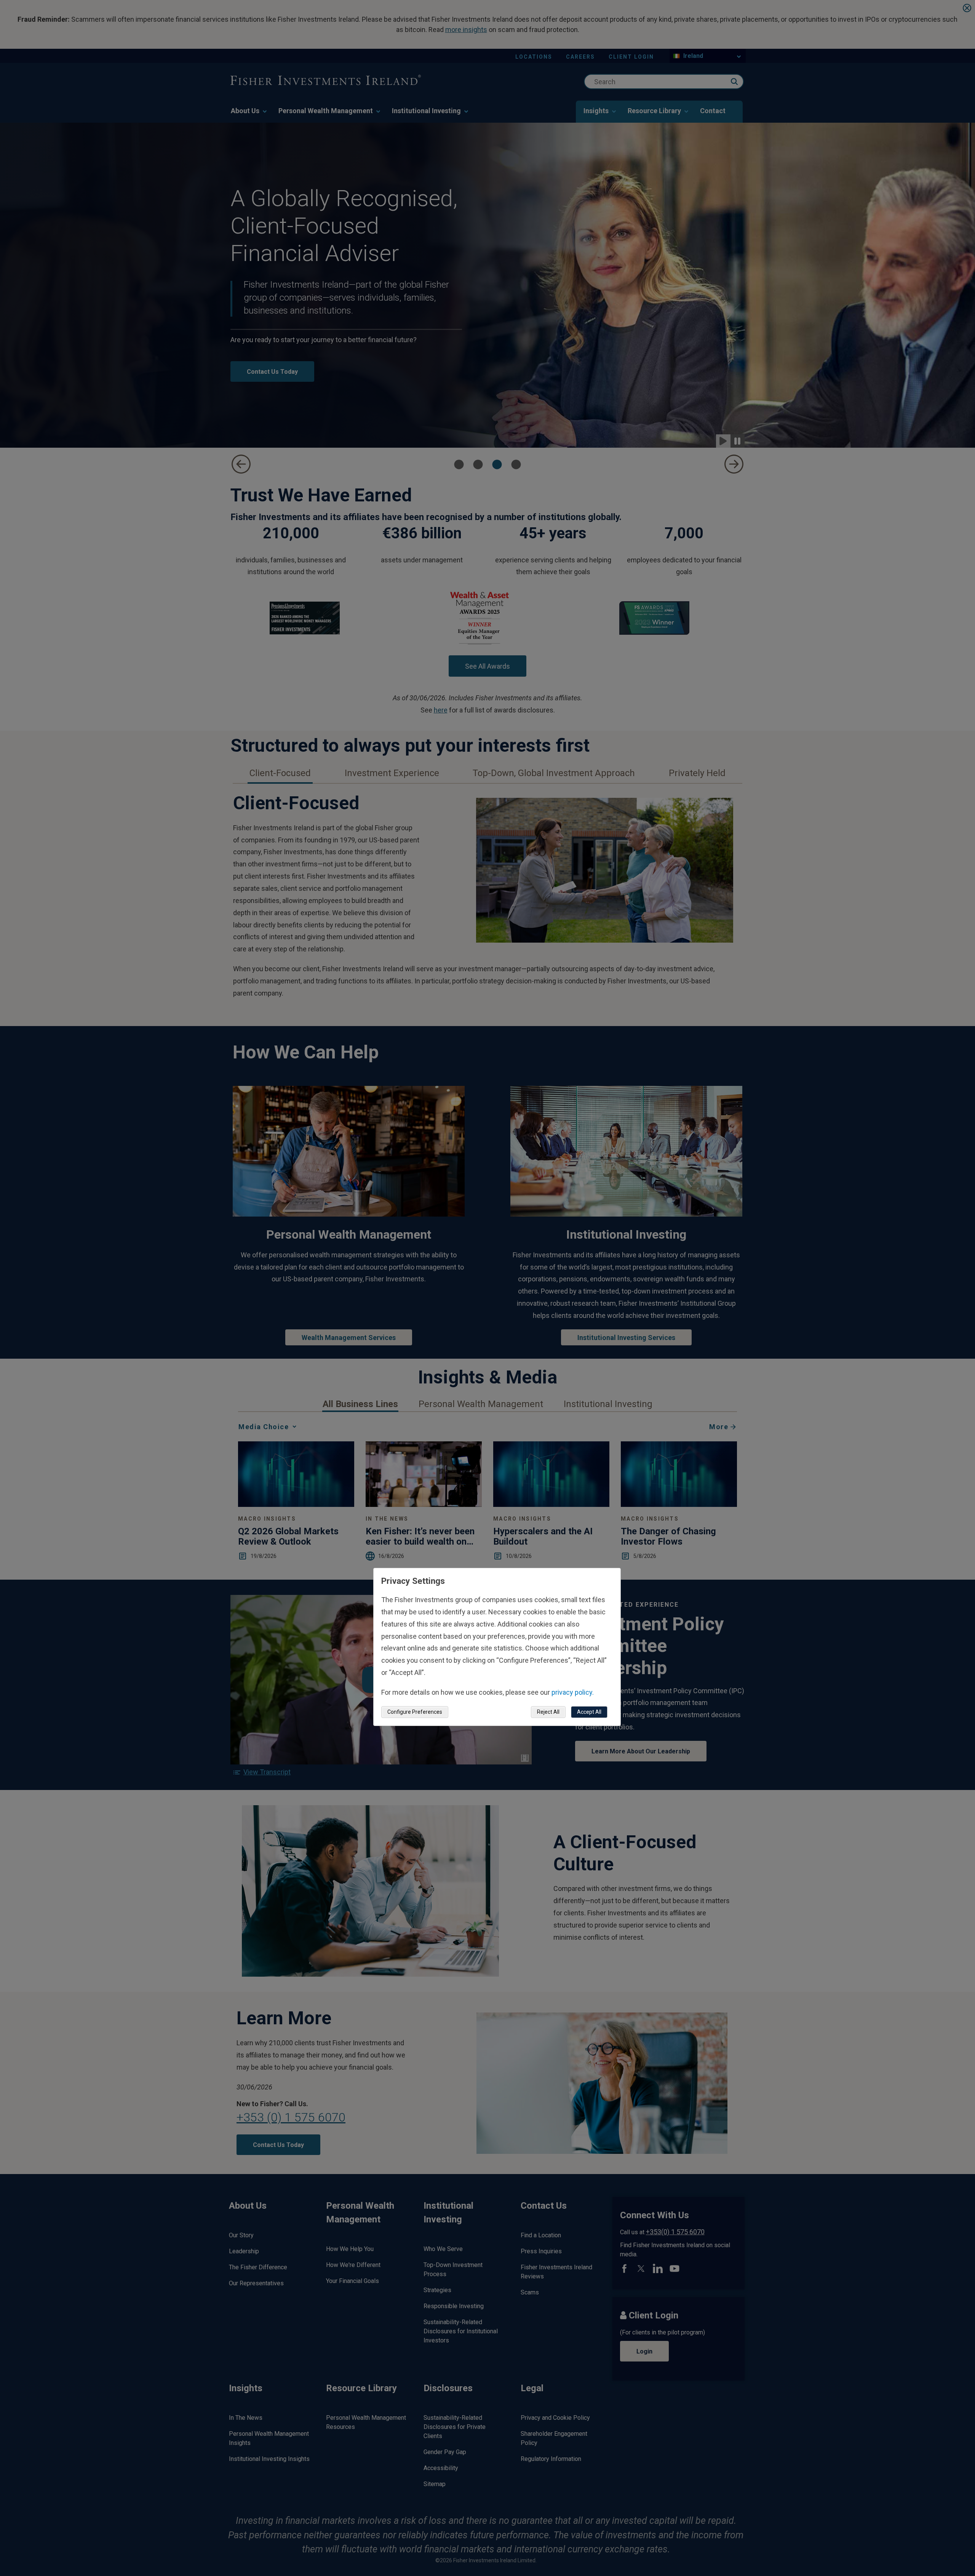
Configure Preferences (415, 1712)
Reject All (548, 1712)
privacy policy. (573, 1692)
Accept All (589, 1712)
